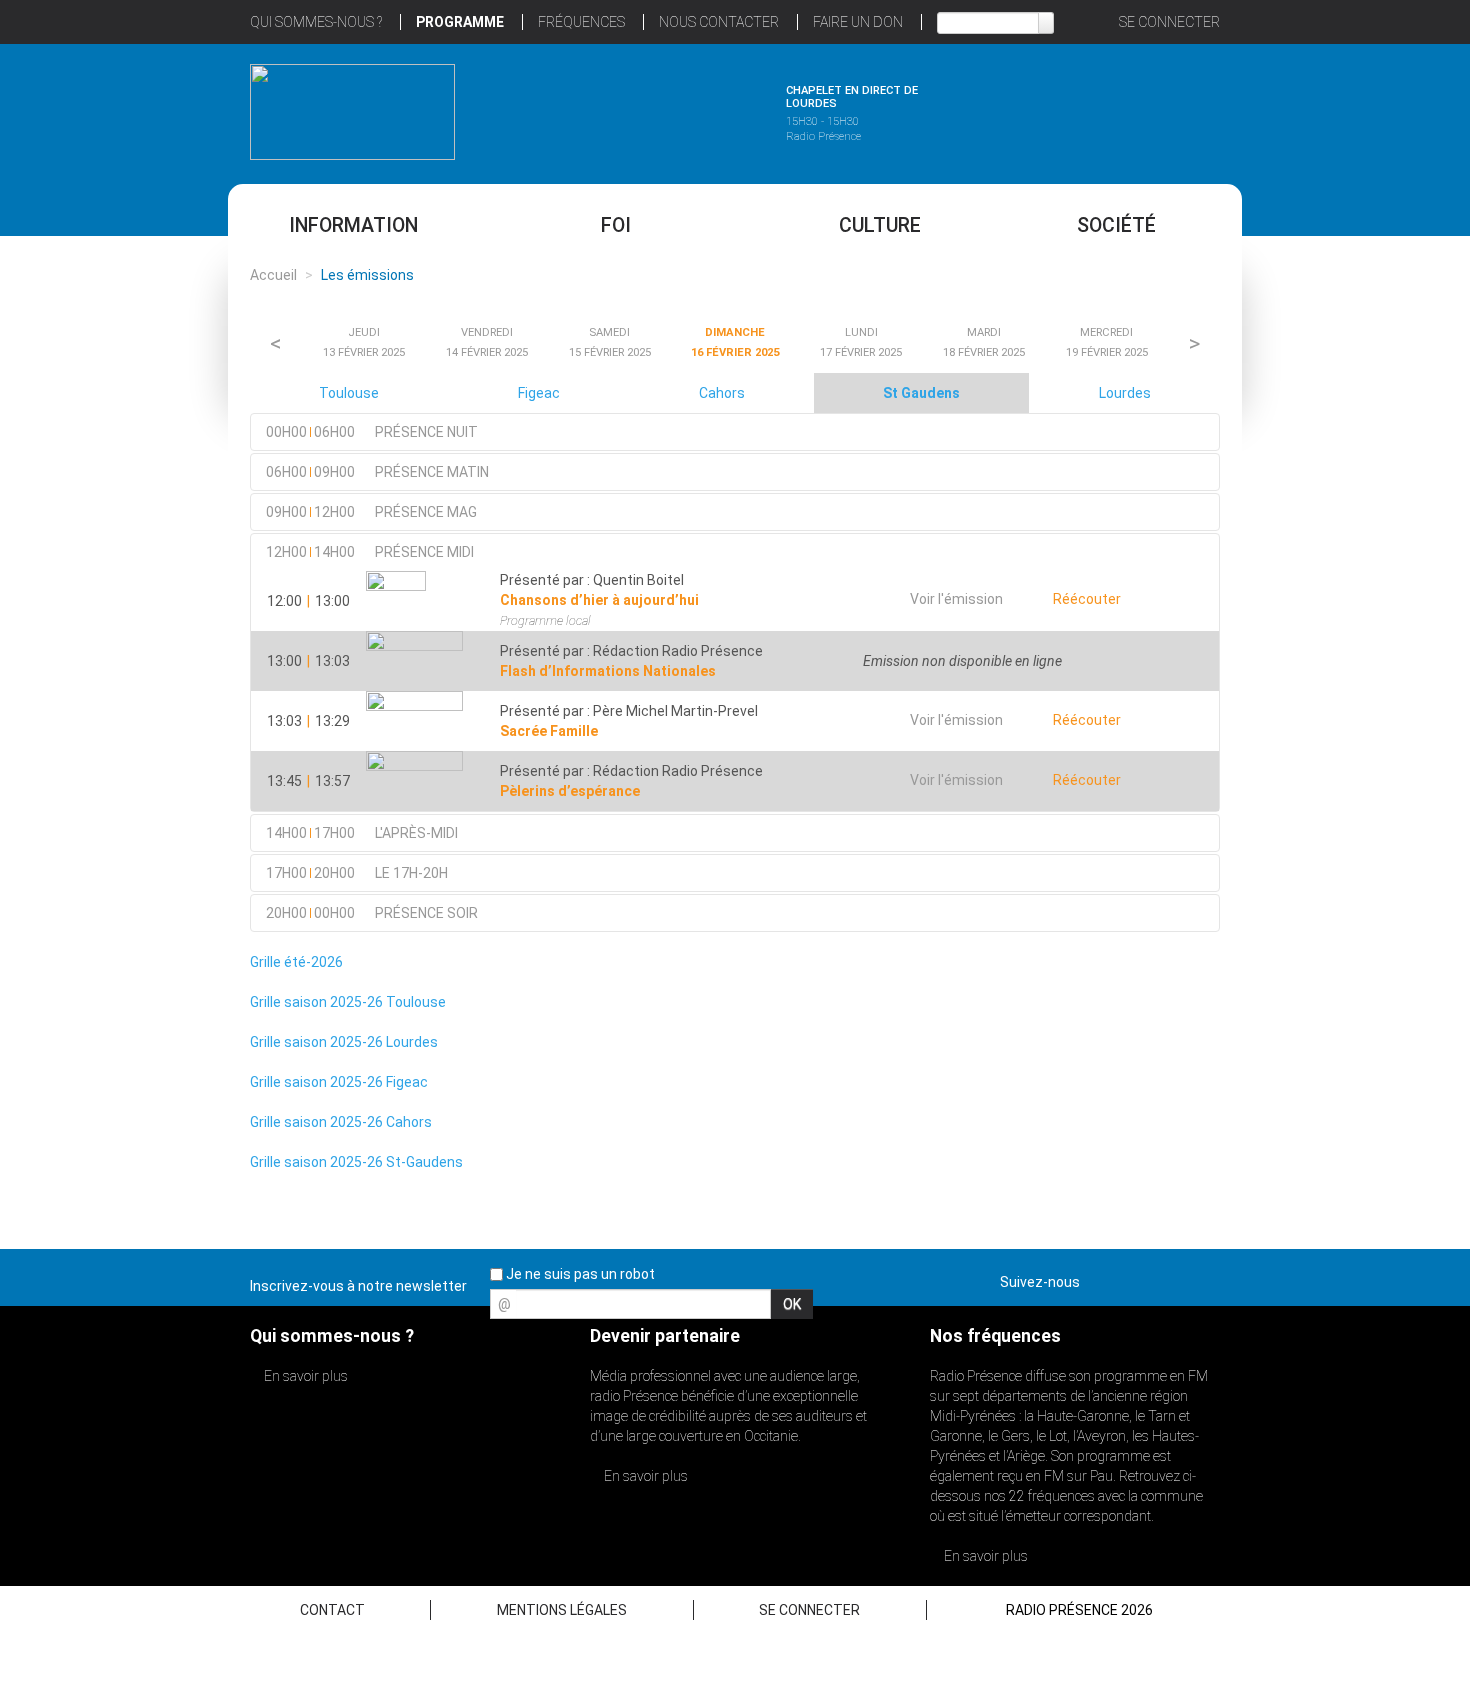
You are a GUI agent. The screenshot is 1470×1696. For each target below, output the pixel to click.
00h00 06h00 (372, 432)
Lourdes (1125, 393)
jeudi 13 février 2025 (364, 342)
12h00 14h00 (370, 552)
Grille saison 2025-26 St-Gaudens (356, 1162)
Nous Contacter (719, 22)
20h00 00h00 (372, 913)
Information (353, 225)
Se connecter (1169, 22)
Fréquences (581, 22)
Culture (880, 225)
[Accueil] (352, 112)
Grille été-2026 (296, 962)
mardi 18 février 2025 (984, 342)
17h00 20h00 (357, 873)
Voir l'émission (956, 599)
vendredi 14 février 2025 (487, 342)
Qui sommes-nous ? (316, 22)
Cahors (722, 393)
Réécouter (1085, 599)
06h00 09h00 (377, 472)
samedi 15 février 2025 (610, 342)
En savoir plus (304, 1376)
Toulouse (349, 393)
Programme (460, 22)
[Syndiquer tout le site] (1204, 1278)
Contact (332, 1610)
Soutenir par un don (1370, 800)
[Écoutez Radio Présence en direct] (680, 109)
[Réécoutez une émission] (1117, 109)
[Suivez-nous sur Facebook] (1099, 1278)
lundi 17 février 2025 (861, 342)
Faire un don (858, 22)
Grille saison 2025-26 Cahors (341, 1122)
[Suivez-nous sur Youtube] (1169, 1278)
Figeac (539, 393)
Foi (616, 225)
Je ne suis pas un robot (579, 1274)
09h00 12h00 (371, 512)
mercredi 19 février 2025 (1107, 342)
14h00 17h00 (362, 833)
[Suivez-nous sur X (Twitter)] (1134, 1278)
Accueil (273, 275)
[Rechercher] (1046, 23)
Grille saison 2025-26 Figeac (339, 1082)
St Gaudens (921, 393)
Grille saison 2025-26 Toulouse (348, 1002)
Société (1116, 225)
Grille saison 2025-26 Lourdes (344, 1042)
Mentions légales (562, 1610)
